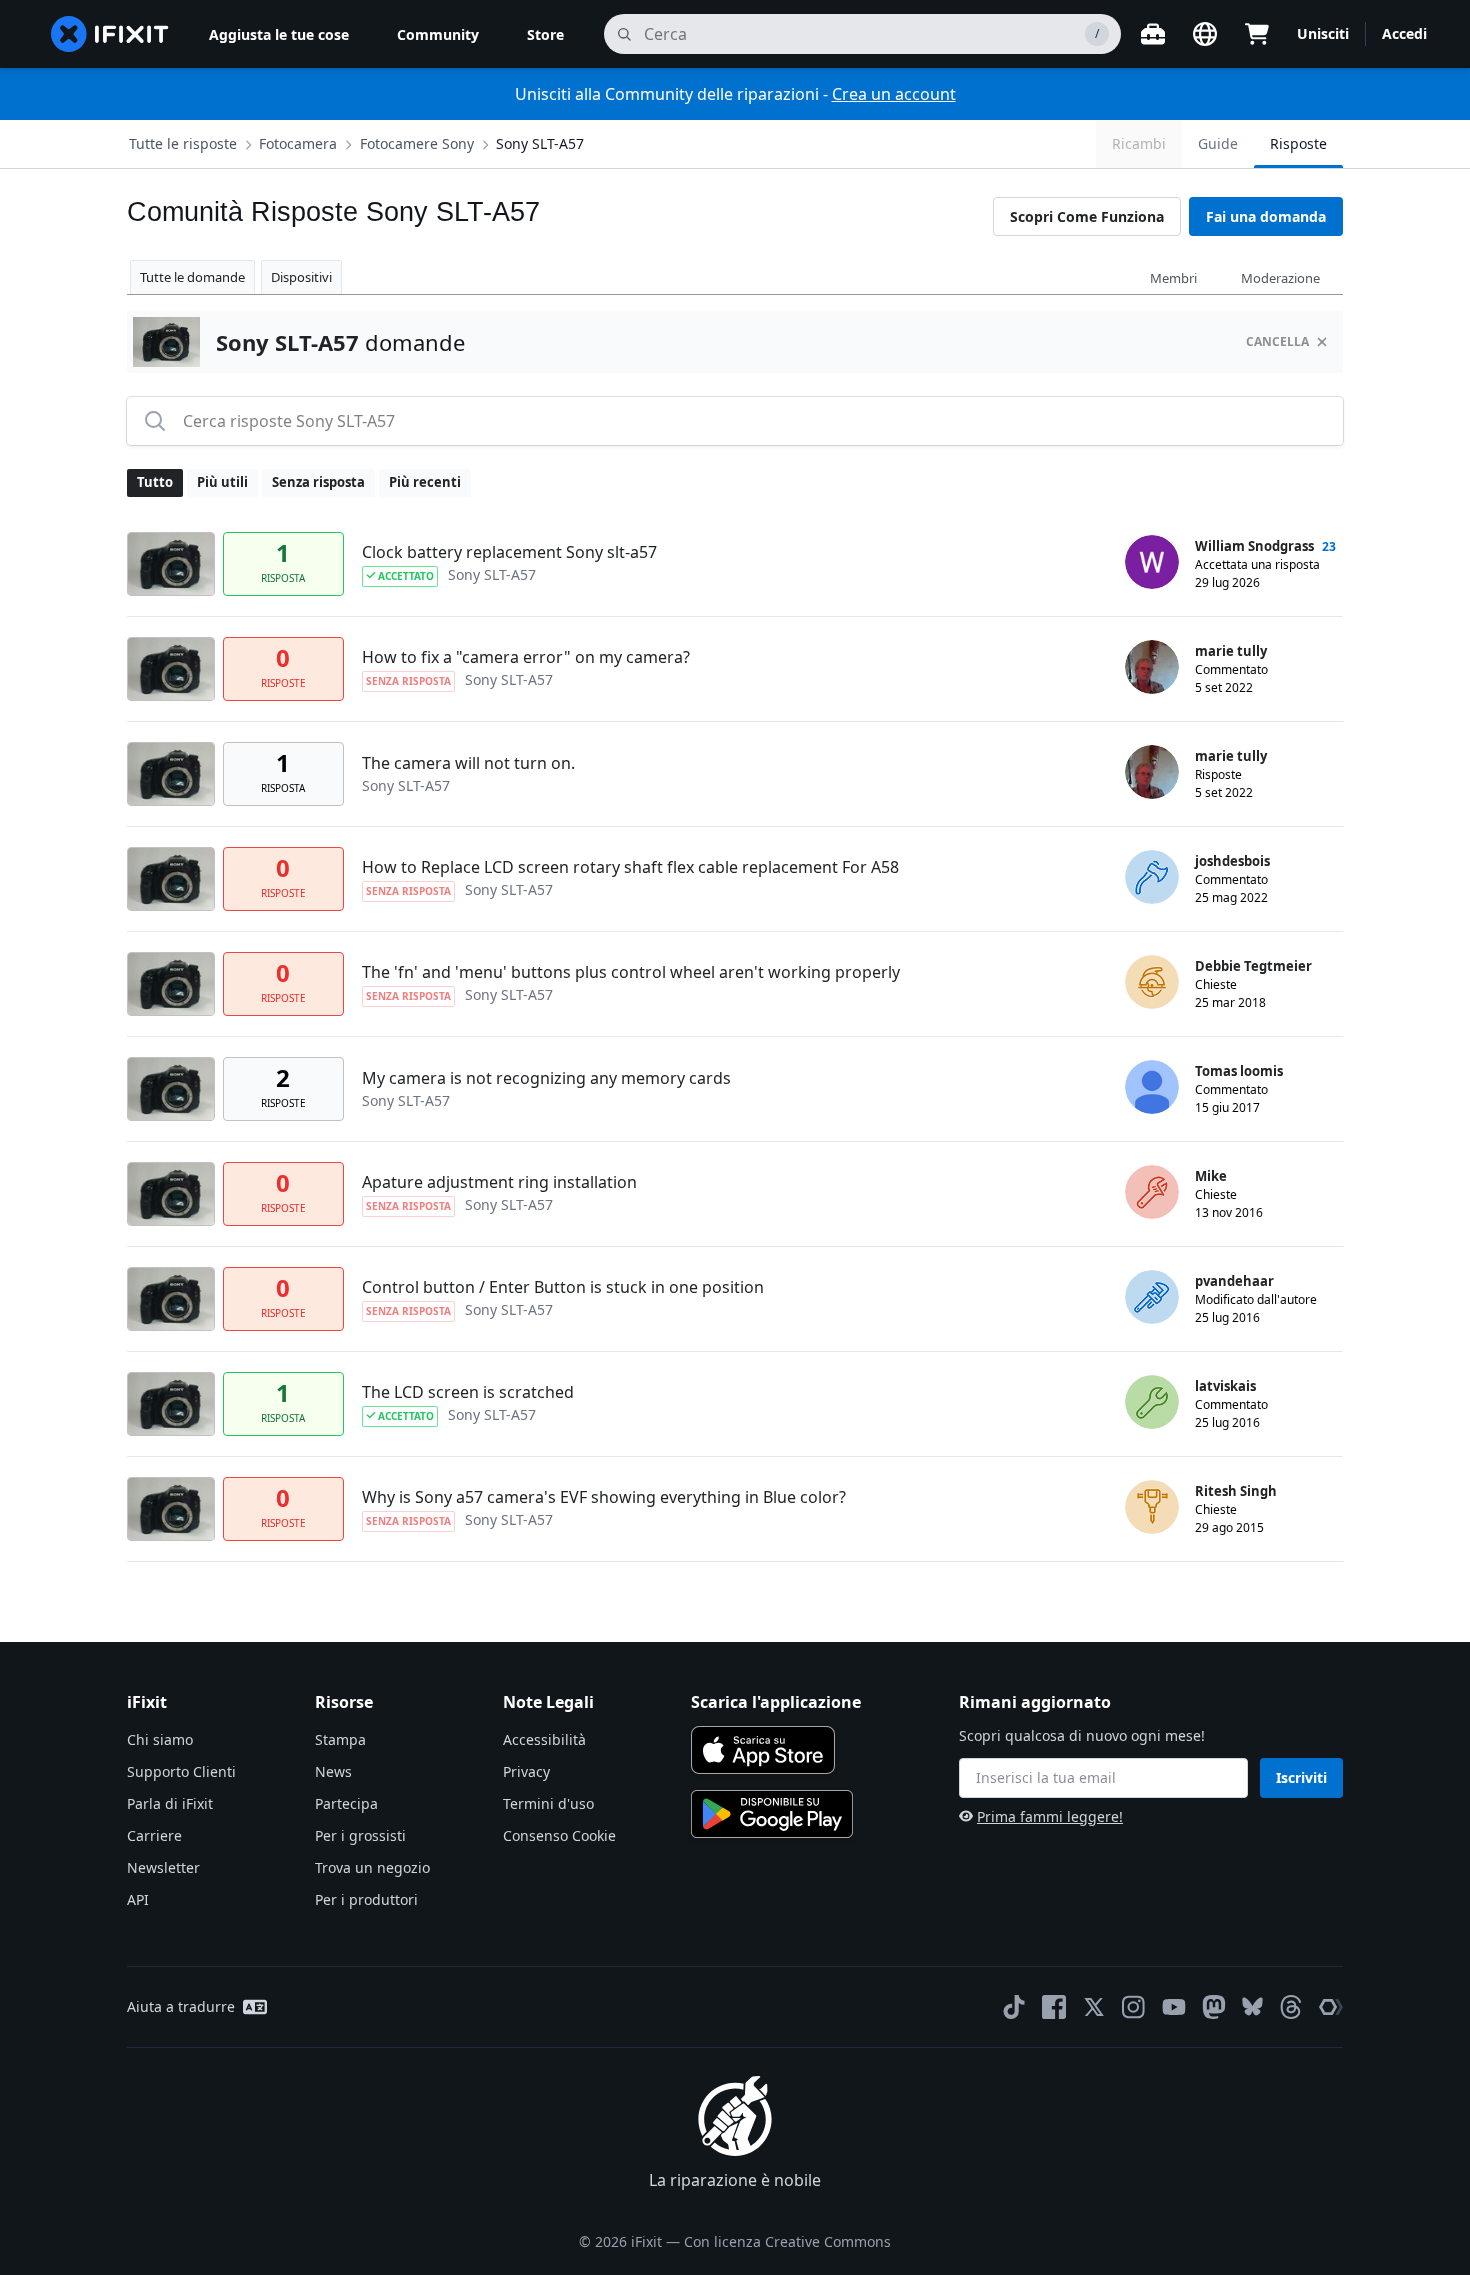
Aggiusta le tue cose (279, 34)
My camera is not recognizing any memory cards (546, 1078)
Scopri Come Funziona (1087, 216)
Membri (1173, 278)
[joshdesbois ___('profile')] (1152, 877)
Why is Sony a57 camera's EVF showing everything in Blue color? (604, 1497)
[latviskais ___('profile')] (1152, 1402)
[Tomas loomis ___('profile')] (1152, 1087)
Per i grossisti (360, 1835)
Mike (1211, 1176)
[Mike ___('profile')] (1152, 1192)
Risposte (1298, 143)
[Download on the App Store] (763, 1750)
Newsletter (163, 1867)
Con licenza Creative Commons (787, 2241)
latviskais (1225, 1386)
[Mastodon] (1214, 2007)
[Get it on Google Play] (772, 1814)
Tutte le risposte (183, 143)
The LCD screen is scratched (468, 1392)
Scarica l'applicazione (776, 1702)
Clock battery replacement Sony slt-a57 (509, 552)
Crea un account (894, 94)
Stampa (340, 1739)
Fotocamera (298, 143)
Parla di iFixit (170, 1803)
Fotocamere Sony (417, 143)
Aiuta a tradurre (181, 2006)
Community (438, 34)
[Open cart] (1257, 34)
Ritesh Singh (1236, 1491)
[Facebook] (1054, 2007)
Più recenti (425, 482)
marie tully (1231, 651)
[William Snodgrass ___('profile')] (1152, 562)
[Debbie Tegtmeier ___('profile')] (1152, 982)
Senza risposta (318, 482)
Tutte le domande (192, 277)
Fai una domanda (1266, 216)
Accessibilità (544, 1739)
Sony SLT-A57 (540, 143)
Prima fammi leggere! (1050, 1816)
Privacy (526, 1771)
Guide (1218, 143)
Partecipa (346, 1803)
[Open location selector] (1205, 34)
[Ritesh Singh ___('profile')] (1152, 1507)
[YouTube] (1174, 2007)
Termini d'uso (548, 1803)
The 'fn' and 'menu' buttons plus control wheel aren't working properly (631, 972)
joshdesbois (1232, 861)
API (138, 1899)
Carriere (154, 1835)
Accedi (1404, 33)
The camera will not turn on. (468, 763)
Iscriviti (1301, 1777)
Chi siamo (160, 1739)
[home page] (110, 34)
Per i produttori (366, 1899)
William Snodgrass (1254, 546)
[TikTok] (1014, 2007)
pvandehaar (1234, 1281)
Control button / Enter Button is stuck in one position (563, 1287)
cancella (1277, 341)
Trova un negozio (372, 1867)
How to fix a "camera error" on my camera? (526, 657)
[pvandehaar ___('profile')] (1152, 1297)
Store (545, 34)
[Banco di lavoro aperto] (1153, 34)
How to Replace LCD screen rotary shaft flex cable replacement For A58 (630, 867)
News (333, 1771)
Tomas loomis (1239, 1071)
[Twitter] (1094, 2007)
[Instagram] (1134, 2007)
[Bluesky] (1252, 2006)
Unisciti (1323, 33)
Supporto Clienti (181, 1771)
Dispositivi (301, 277)
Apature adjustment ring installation (499, 1182)
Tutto (155, 482)
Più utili (222, 482)
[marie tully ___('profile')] (1152, 667)
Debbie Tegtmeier (1253, 966)
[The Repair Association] (1331, 2007)
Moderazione (1280, 278)
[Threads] (1291, 2007)
